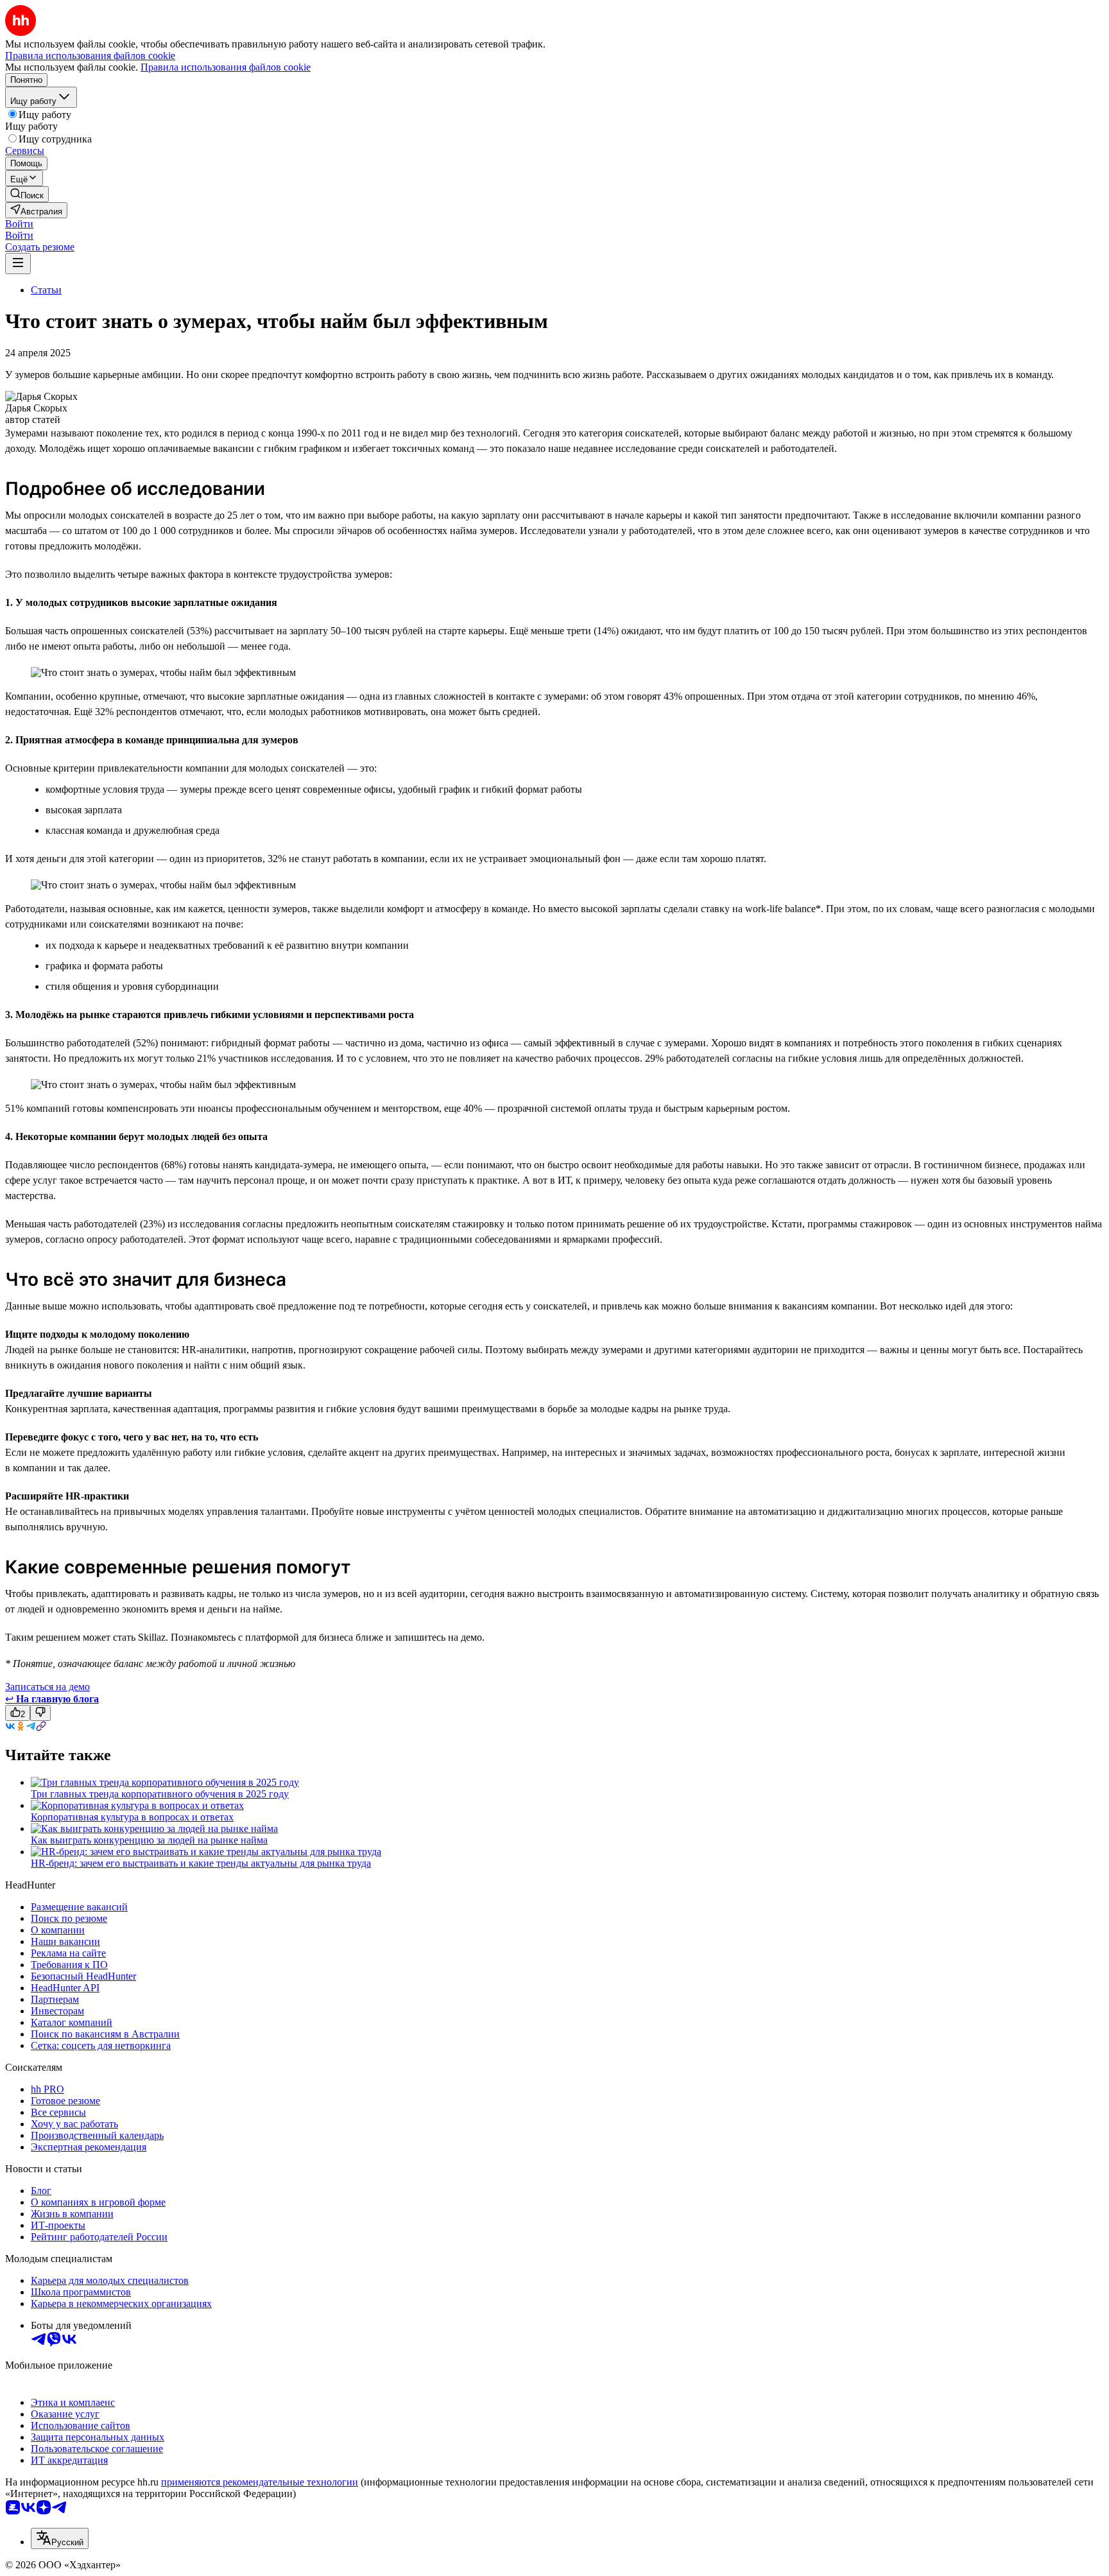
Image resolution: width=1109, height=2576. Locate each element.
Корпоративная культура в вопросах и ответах (132, 1817)
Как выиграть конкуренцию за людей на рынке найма (149, 1840)
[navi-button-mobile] (18, 264)
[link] (27, 194)
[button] (19, 224)
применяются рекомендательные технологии (260, 2482)
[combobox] (60, 2538)
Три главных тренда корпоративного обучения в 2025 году (160, 1794)
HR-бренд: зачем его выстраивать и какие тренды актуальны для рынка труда (201, 1863)
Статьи (46, 290)
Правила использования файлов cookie (226, 67)
